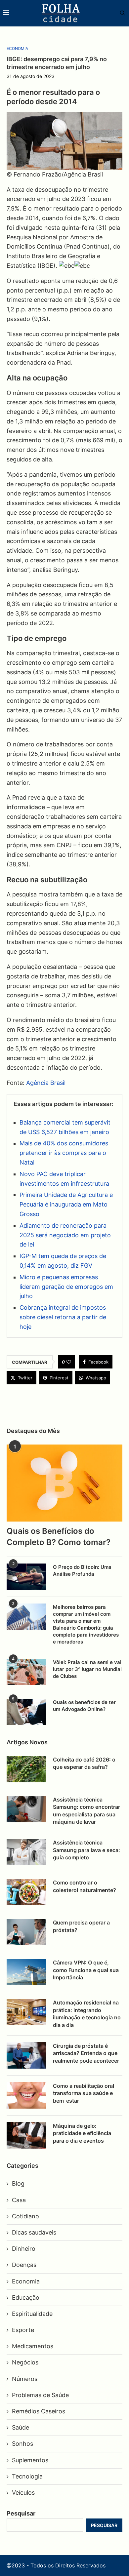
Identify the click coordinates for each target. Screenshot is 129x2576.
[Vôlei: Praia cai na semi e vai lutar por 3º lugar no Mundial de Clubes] (26, 1672)
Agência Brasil (46, 1083)
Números (25, 2379)
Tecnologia (27, 2476)
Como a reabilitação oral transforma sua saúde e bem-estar (84, 2093)
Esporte (23, 2330)
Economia (26, 2281)
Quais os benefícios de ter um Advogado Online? (84, 1706)
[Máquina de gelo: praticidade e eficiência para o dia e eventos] (26, 2135)
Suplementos (30, 2460)
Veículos (23, 2493)
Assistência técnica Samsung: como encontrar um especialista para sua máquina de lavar (86, 1811)
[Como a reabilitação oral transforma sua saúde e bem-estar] (26, 2095)
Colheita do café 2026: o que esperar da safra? (84, 1763)
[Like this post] (69, 1362)
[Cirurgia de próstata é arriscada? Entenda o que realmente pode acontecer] (26, 2055)
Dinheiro (24, 2249)
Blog (18, 2183)
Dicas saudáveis (34, 2232)
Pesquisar (21, 2513)
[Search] (119, 13)
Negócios (25, 2362)
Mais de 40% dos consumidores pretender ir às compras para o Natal (64, 1153)
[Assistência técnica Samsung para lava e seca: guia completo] (26, 1852)
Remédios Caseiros (39, 2411)
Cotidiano (25, 2216)
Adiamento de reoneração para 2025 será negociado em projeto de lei (65, 1235)
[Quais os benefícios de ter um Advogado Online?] (26, 1712)
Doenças (24, 2265)
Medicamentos (33, 2346)
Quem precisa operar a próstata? (81, 1926)
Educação (26, 2298)
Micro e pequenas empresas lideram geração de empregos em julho (66, 1287)
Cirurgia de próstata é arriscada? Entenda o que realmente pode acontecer (86, 2053)
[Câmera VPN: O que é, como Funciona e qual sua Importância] (26, 1972)
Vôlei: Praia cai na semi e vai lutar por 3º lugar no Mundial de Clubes (87, 1669)
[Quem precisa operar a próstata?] (26, 1932)
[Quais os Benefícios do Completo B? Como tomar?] (64, 1483)
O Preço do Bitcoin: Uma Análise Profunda (82, 1570)
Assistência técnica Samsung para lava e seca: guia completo (86, 1850)
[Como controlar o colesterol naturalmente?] (26, 1892)
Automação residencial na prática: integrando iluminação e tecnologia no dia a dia (87, 2014)
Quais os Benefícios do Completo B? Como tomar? (59, 1537)
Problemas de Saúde (40, 2395)
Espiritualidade (32, 2314)
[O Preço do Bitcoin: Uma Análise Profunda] (26, 1577)
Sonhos (22, 2444)
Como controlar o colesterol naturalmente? (85, 1886)
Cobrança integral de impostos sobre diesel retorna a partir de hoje (63, 1317)
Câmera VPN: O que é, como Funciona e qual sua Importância (86, 1970)
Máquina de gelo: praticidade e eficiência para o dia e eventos (82, 2133)
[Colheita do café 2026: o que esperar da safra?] (26, 1769)
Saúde (21, 2427)
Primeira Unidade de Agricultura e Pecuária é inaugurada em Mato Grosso (66, 1204)
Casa (19, 2200)
